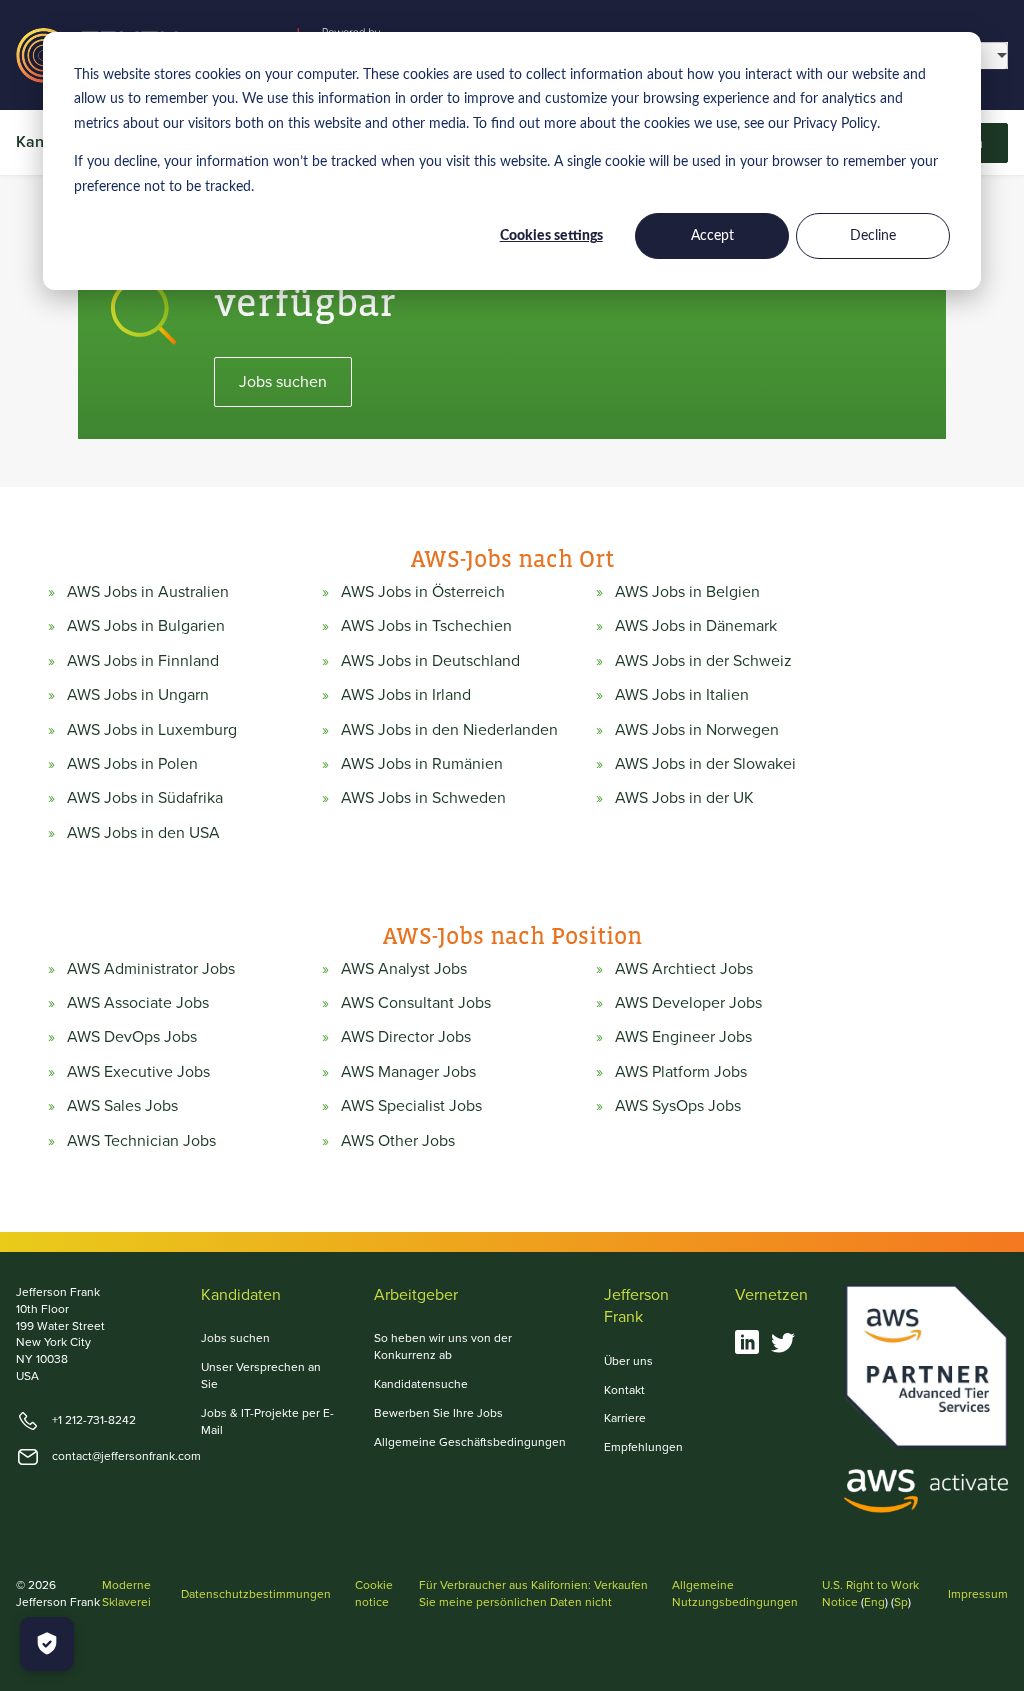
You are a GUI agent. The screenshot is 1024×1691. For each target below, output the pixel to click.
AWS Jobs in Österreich (423, 592)
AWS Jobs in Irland (406, 695)
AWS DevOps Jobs (132, 1037)
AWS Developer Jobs (688, 1003)
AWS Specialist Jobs (411, 1106)
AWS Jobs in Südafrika (145, 798)
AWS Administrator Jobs (151, 969)
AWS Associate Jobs (138, 1003)
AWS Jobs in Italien (682, 695)
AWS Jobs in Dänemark (696, 626)
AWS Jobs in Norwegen (697, 730)
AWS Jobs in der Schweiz (703, 661)
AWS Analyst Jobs (404, 969)
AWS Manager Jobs (408, 1072)
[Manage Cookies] (47, 1644)
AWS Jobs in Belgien (687, 592)
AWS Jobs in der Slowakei (705, 764)
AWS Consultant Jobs (416, 1003)
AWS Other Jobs (398, 1141)
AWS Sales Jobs (122, 1106)
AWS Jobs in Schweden (423, 798)
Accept (712, 236)
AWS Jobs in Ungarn (138, 695)
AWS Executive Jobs (138, 1072)
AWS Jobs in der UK (684, 798)
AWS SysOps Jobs (678, 1106)
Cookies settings (551, 236)
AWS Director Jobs (406, 1037)
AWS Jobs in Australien (148, 592)
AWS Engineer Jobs (683, 1037)
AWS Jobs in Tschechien (426, 626)
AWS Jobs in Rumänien (422, 764)
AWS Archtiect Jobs (684, 969)
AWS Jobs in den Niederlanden (449, 730)
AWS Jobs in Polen (132, 764)
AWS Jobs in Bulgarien (146, 626)
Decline (873, 236)
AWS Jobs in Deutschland (430, 661)
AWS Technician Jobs (141, 1141)
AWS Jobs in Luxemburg (152, 730)
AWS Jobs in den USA (143, 833)
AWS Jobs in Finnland (143, 661)
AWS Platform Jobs (681, 1072)
